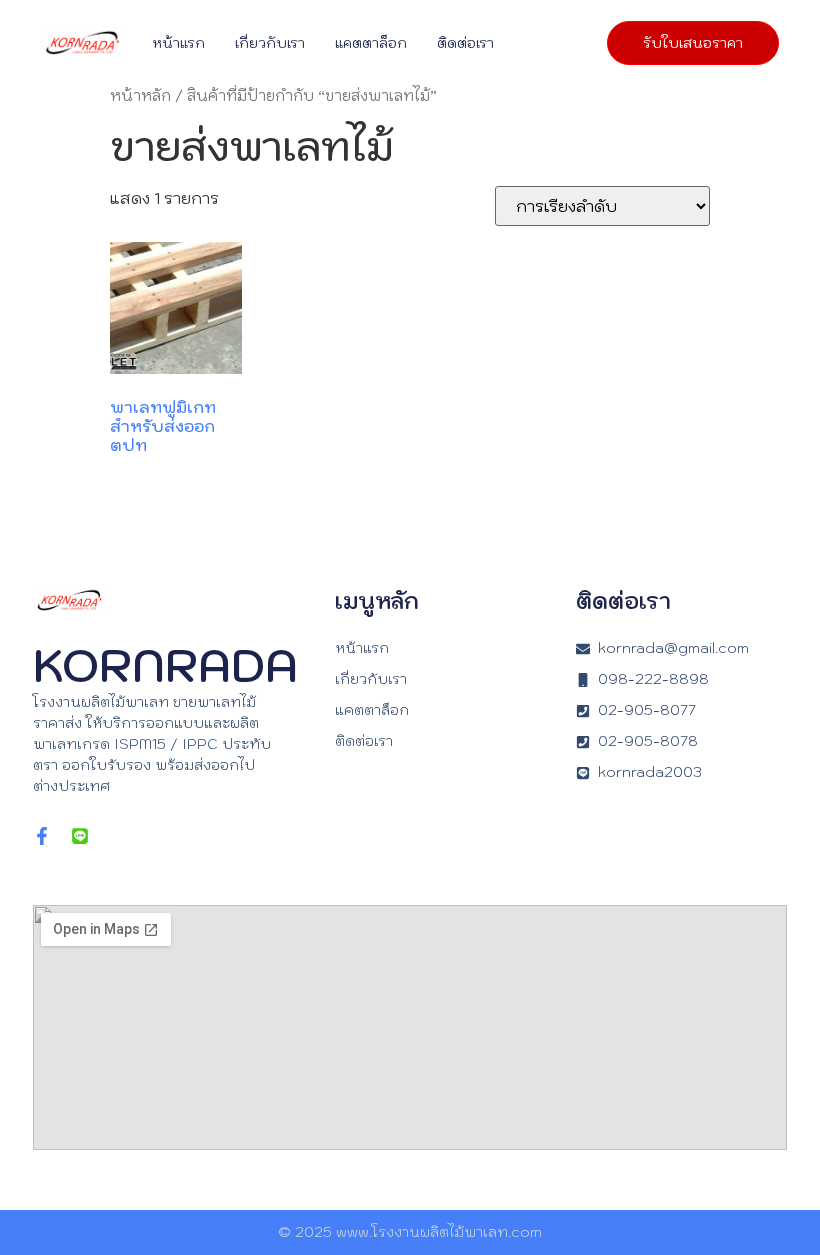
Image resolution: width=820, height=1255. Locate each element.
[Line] (80, 836)
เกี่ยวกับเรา (270, 43)
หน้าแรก (178, 43)
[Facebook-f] (42, 836)
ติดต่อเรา (465, 43)
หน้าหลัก (140, 95)
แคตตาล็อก (371, 43)
